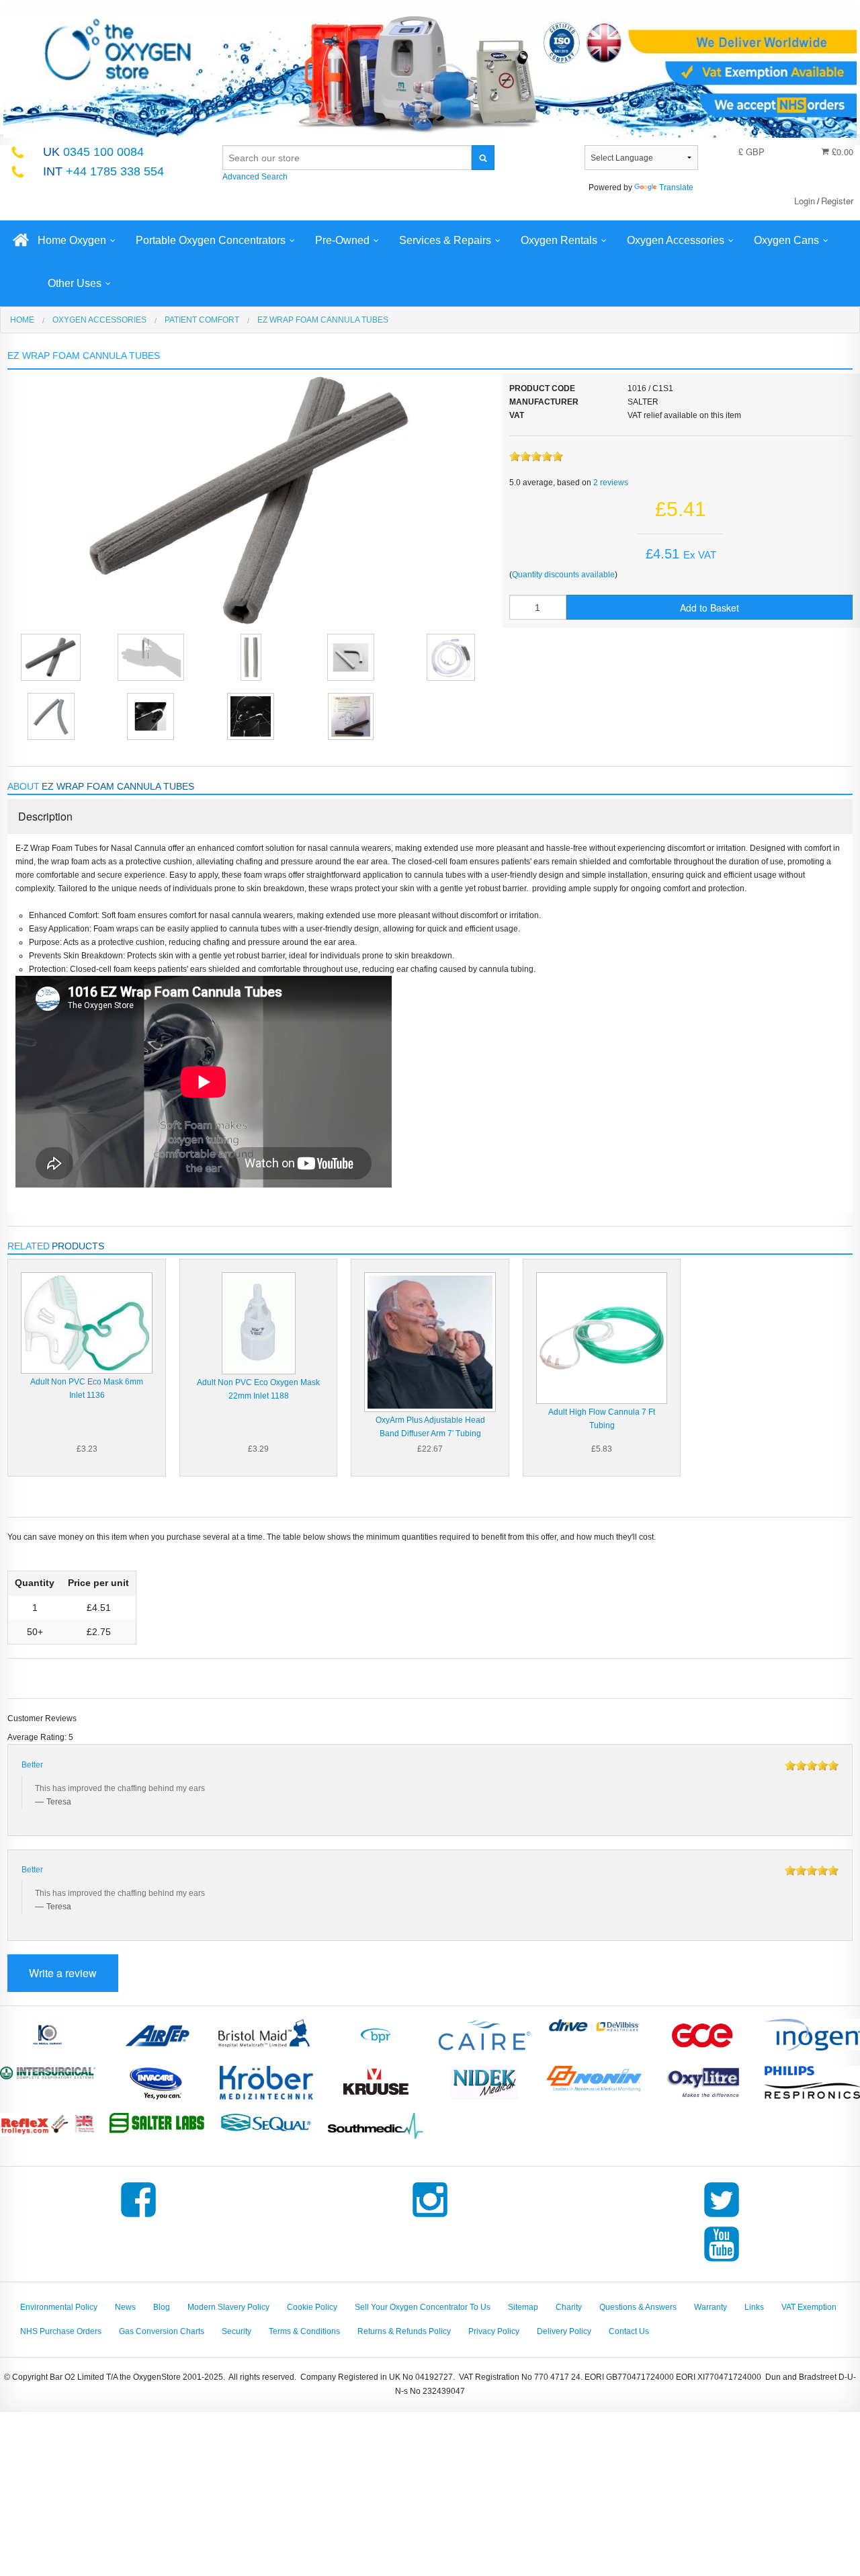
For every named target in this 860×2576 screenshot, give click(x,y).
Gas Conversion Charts (162, 2331)
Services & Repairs (445, 240)
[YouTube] (722, 2261)
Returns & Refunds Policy (404, 2331)
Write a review (63, 1973)
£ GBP (751, 152)
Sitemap (523, 2307)
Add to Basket (709, 608)
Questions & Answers (638, 2307)
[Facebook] (138, 2217)
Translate (676, 188)
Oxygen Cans (786, 240)
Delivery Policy (564, 2331)
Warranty (711, 2307)
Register (837, 201)
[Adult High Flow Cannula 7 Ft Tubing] (602, 1337)
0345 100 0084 (93, 152)
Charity (569, 2307)
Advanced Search (255, 177)
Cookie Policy (312, 2307)
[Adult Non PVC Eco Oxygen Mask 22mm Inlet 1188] (259, 1323)
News (125, 2307)
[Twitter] (722, 2217)
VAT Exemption (809, 2307)
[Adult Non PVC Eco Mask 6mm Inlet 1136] (86, 1323)
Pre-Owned (342, 240)
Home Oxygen (72, 240)
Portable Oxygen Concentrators (211, 240)
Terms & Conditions (304, 2331)
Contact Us (629, 2331)
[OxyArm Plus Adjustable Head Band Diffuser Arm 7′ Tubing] (430, 1341)
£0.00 (841, 152)
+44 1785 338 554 (103, 171)
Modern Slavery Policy (228, 2307)
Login (805, 201)
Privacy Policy (494, 2331)
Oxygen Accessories (676, 240)
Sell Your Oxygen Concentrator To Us (423, 2307)
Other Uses (75, 283)
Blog (162, 2307)
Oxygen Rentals (559, 240)
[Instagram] (430, 2217)
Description (45, 816)
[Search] (483, 158)
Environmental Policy (59, 2307)
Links (754, 2307)
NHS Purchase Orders (61, 2331)
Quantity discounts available (563, 575)
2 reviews (611, 483)
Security (236, 2331)
